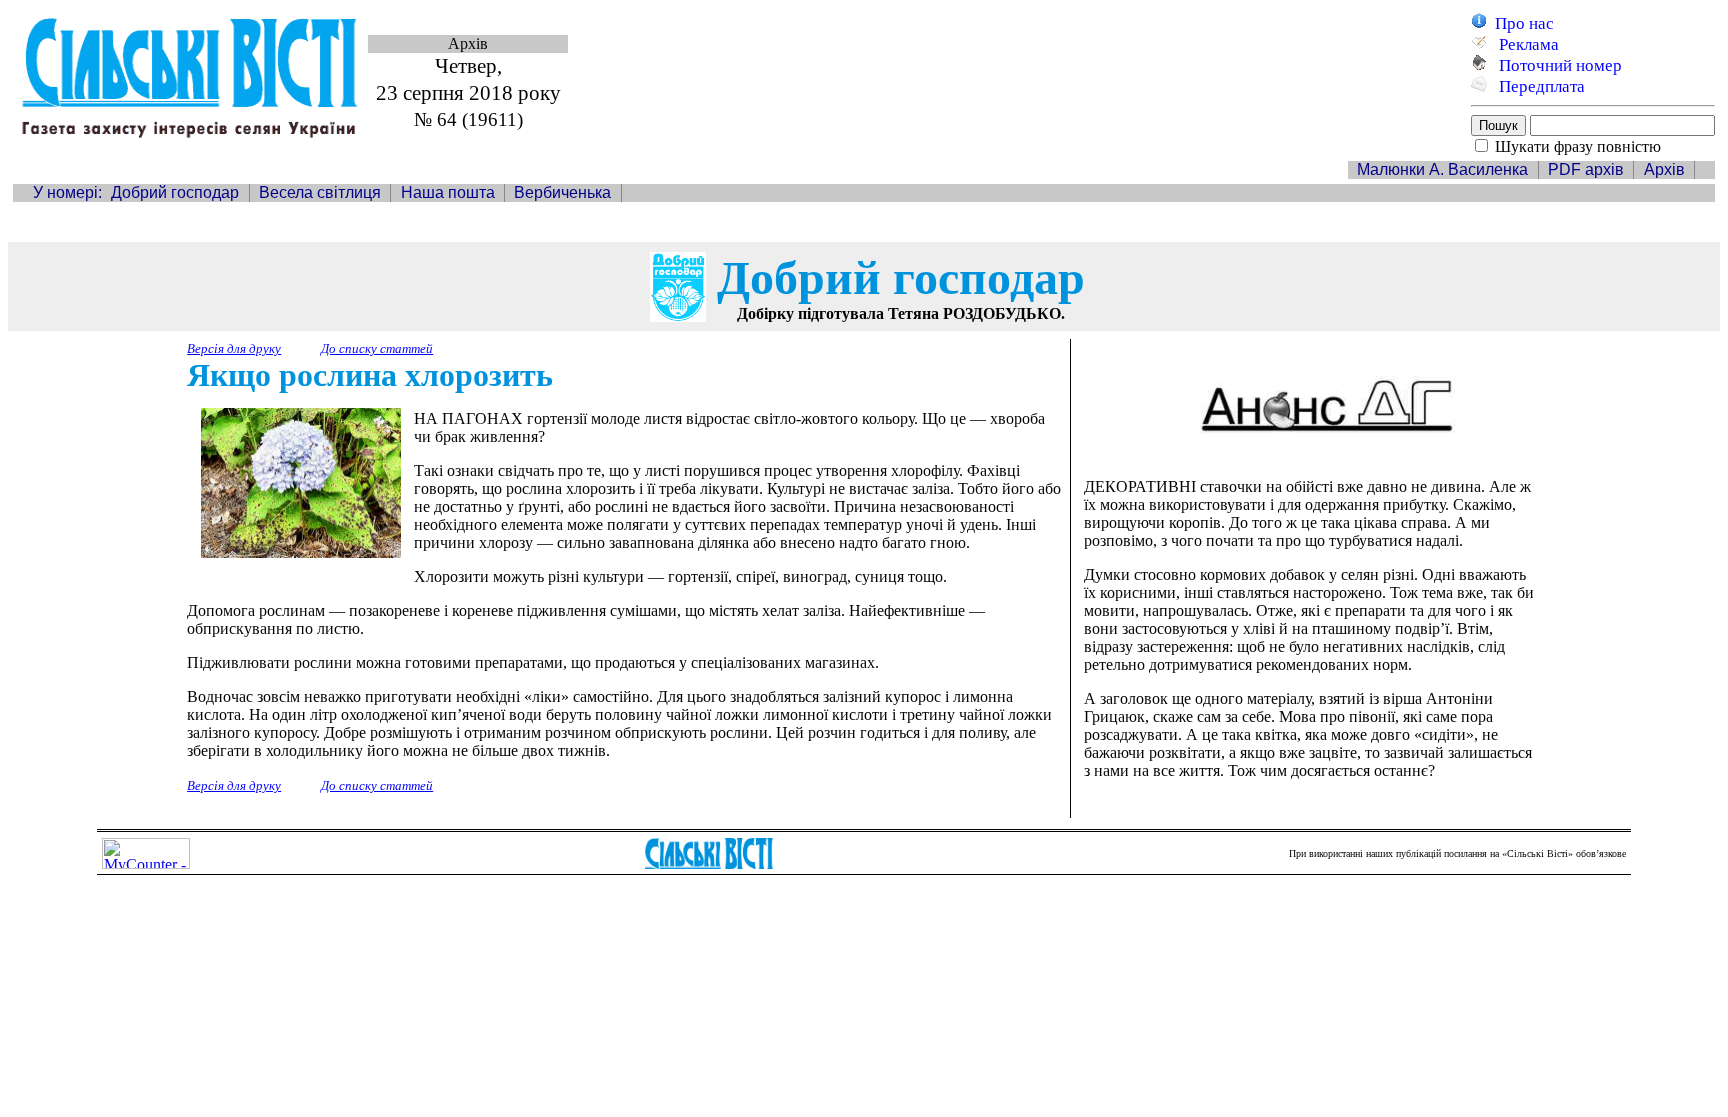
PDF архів (1586, 169)
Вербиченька (562, 192)
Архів (1664, 169)
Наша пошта (448, 192)
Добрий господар (175, 192)
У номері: (67, 192)
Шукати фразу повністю (1578, 146)
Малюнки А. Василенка (1442, 169)
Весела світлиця (320, 192)
